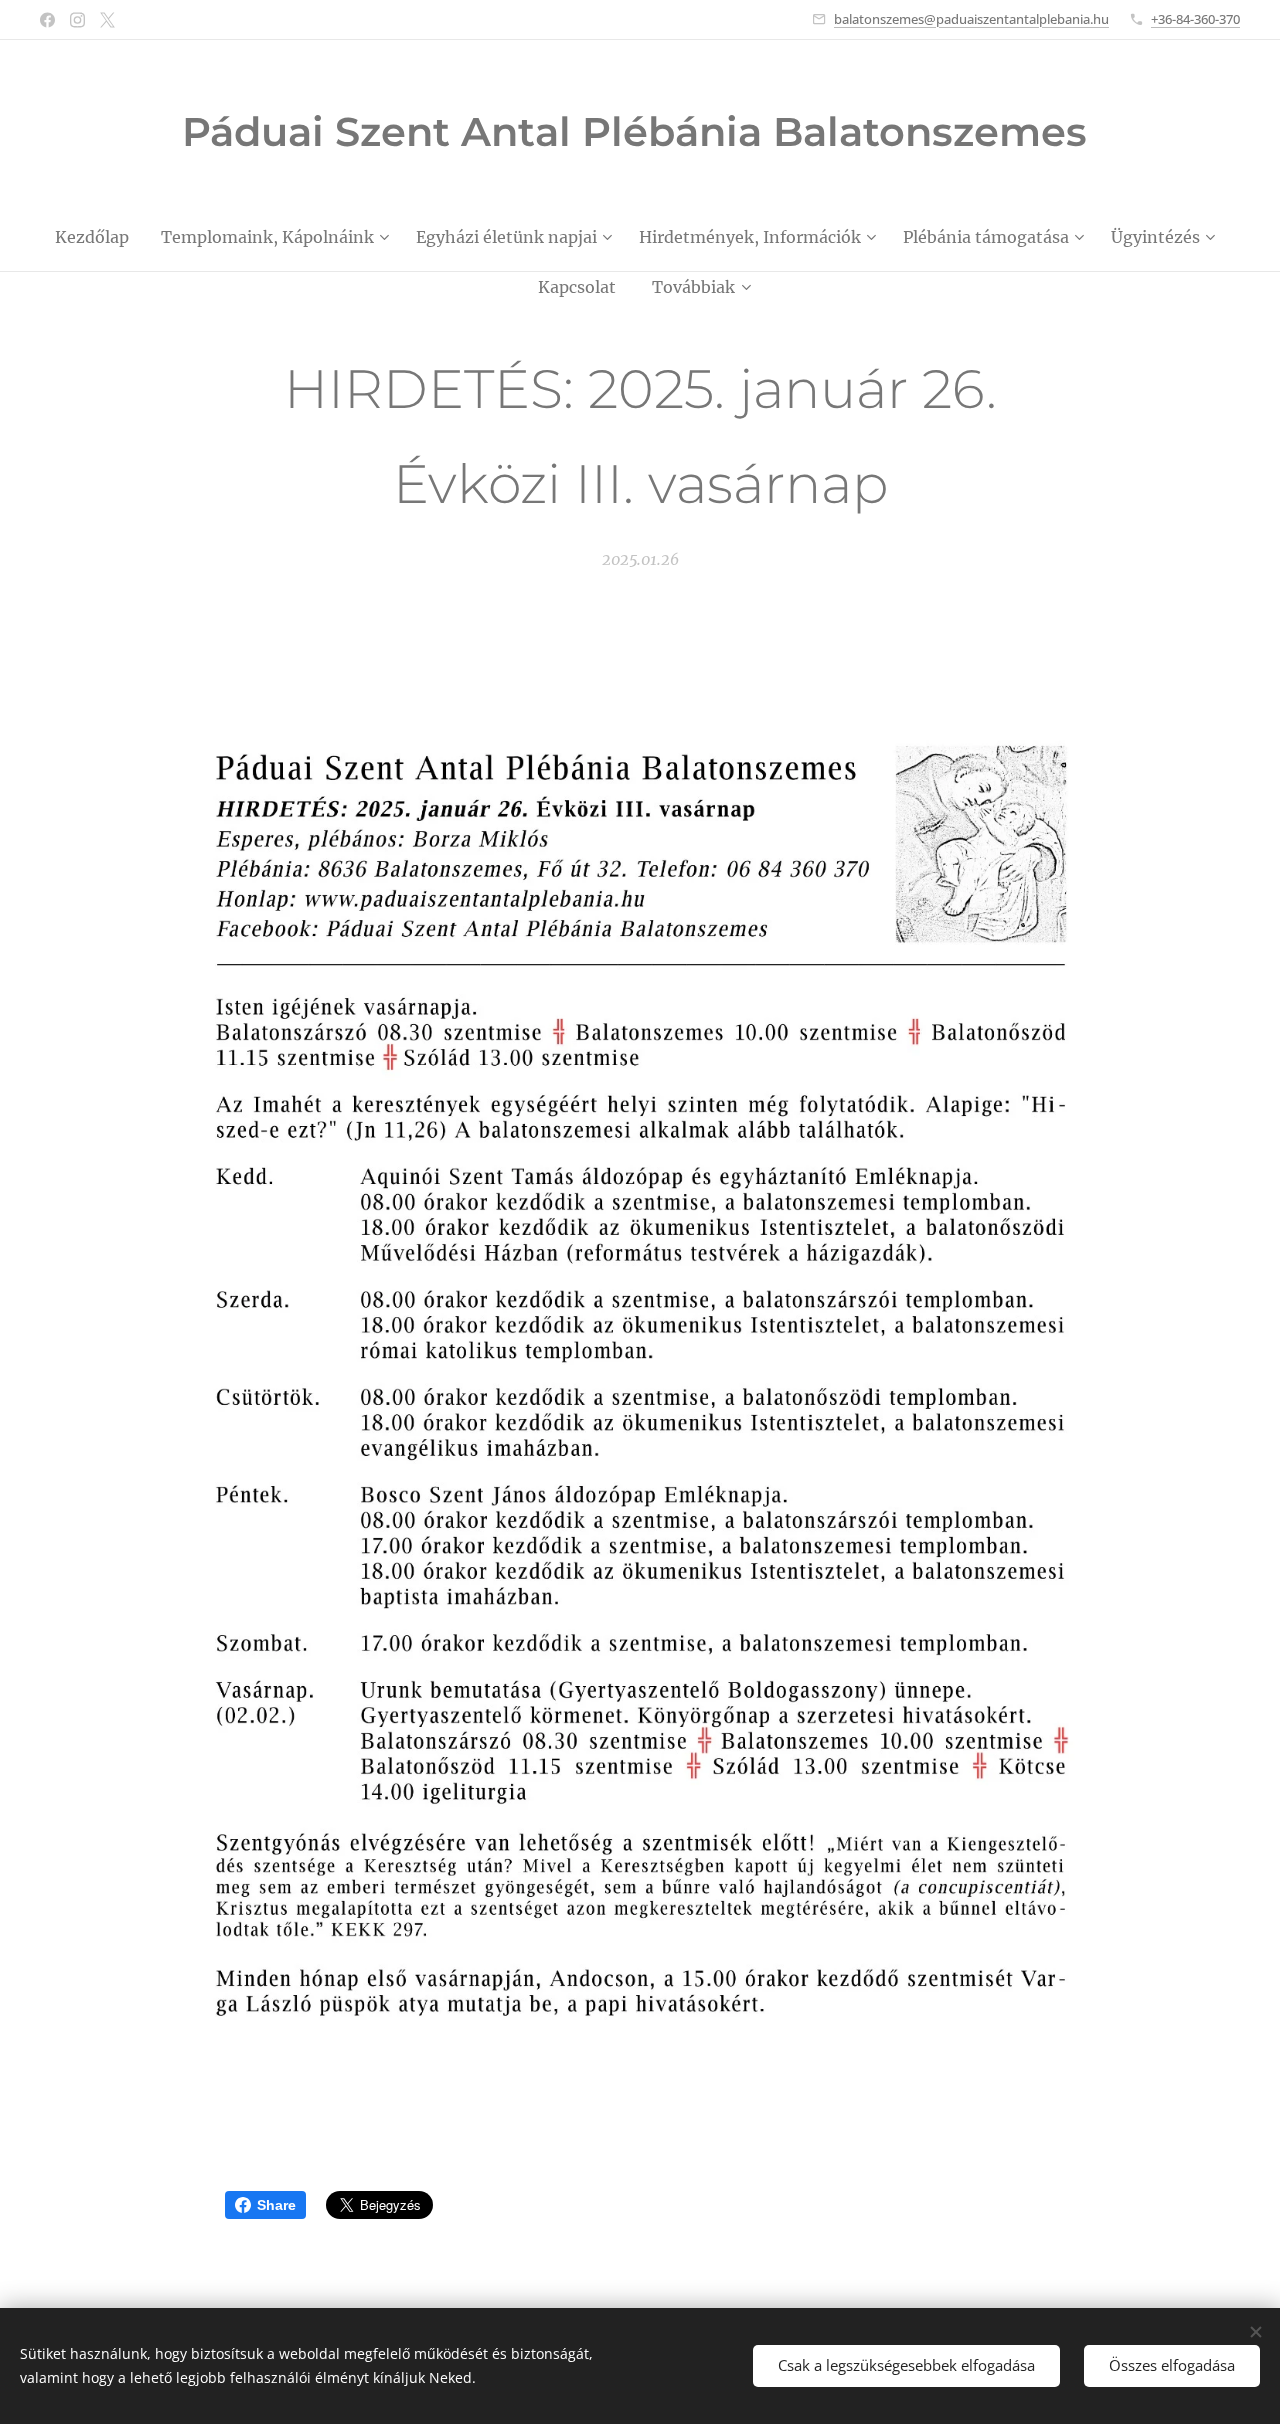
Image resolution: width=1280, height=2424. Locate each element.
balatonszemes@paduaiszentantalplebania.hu (971, 19)
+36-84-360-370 (1195, 19)
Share (276, 2205)
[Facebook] (47, 20)
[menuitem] (100, 237)
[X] (107, 20)
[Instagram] (77, 20)
